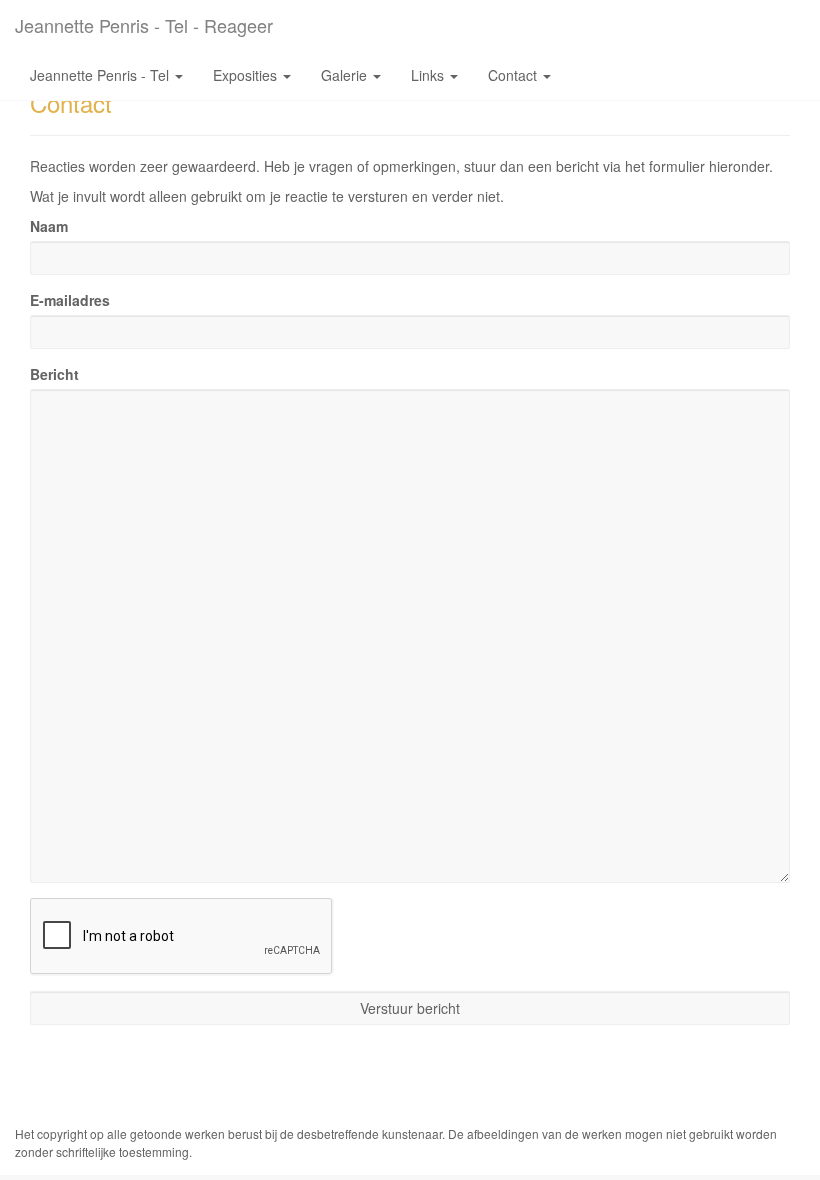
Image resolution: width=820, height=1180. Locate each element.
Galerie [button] (346, 75)
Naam (49, 226)
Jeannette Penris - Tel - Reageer (144, 25)
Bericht (54, 374)
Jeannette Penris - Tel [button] (101, 75)
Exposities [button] (247, 75)
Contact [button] (514, 75)
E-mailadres (70, 300)
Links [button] (429, 75)
